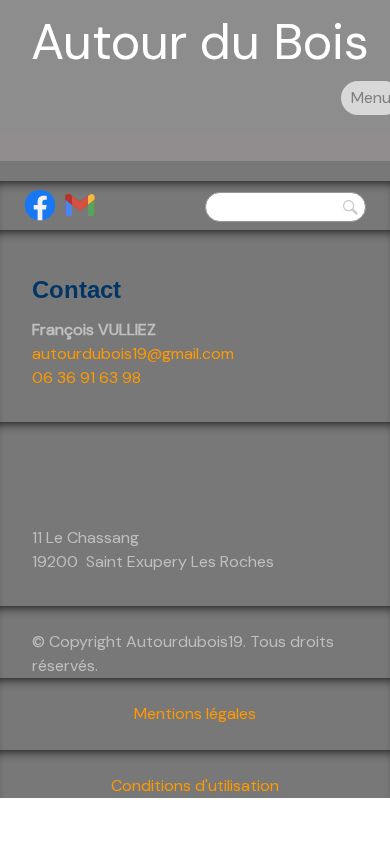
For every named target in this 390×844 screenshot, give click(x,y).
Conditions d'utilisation (195, 785)
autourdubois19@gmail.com (133, 353)
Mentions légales (195, 713)
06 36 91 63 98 (86, 377)
